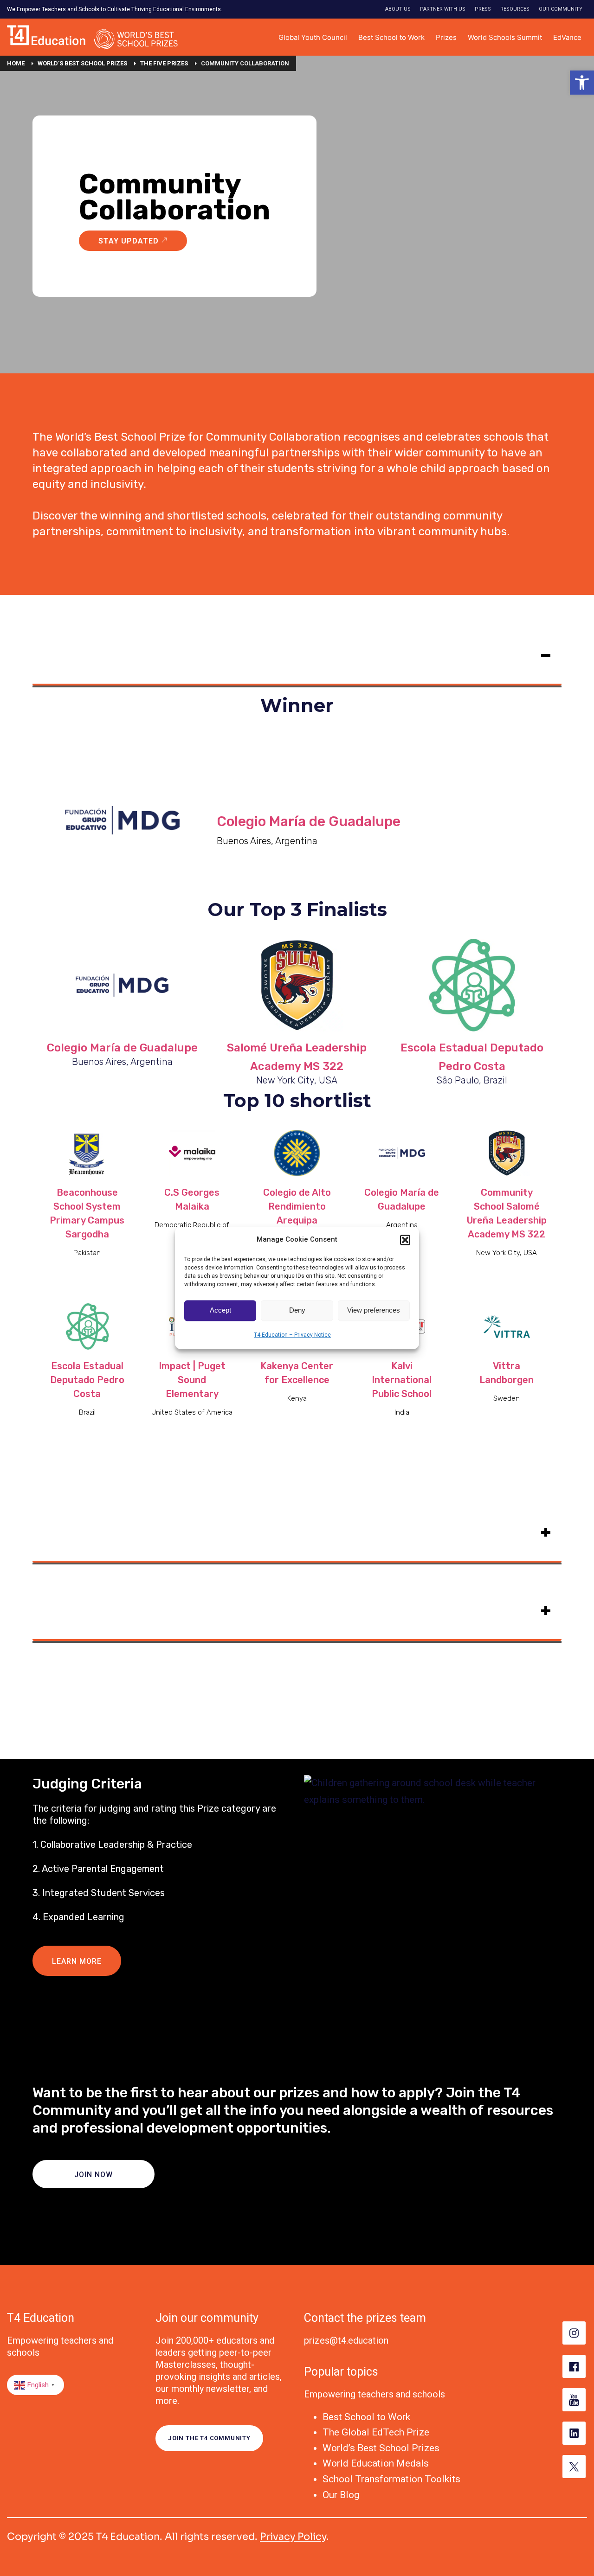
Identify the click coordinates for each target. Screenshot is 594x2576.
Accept (220, 1310)
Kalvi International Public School (402, 1380)
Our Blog (341, 2495)
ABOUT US (398, 9)
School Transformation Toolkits (391, 2479)
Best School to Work (366, 2417)
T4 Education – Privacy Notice (292, 1335)
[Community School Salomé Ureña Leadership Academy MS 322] (297, 985)
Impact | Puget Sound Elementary (192, 1380)
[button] (582, 83)
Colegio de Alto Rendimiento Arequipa (297, 1206)
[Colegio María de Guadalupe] (122, 985)
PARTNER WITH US (443, 9)
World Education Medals (376, 2463)
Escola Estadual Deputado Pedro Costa (87, 1380)
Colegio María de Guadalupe (309, 821)
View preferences (374, 1310)
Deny (297, 1310)
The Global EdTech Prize (376, 2432)
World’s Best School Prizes (381, 2448)
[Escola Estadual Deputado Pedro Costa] (472, 985)
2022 (49, 1608)
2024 (49, 653)
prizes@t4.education (346, 2340)
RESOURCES (515, 9)
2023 (49, 1530)
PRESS (483, 9)
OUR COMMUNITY (561, 9)
